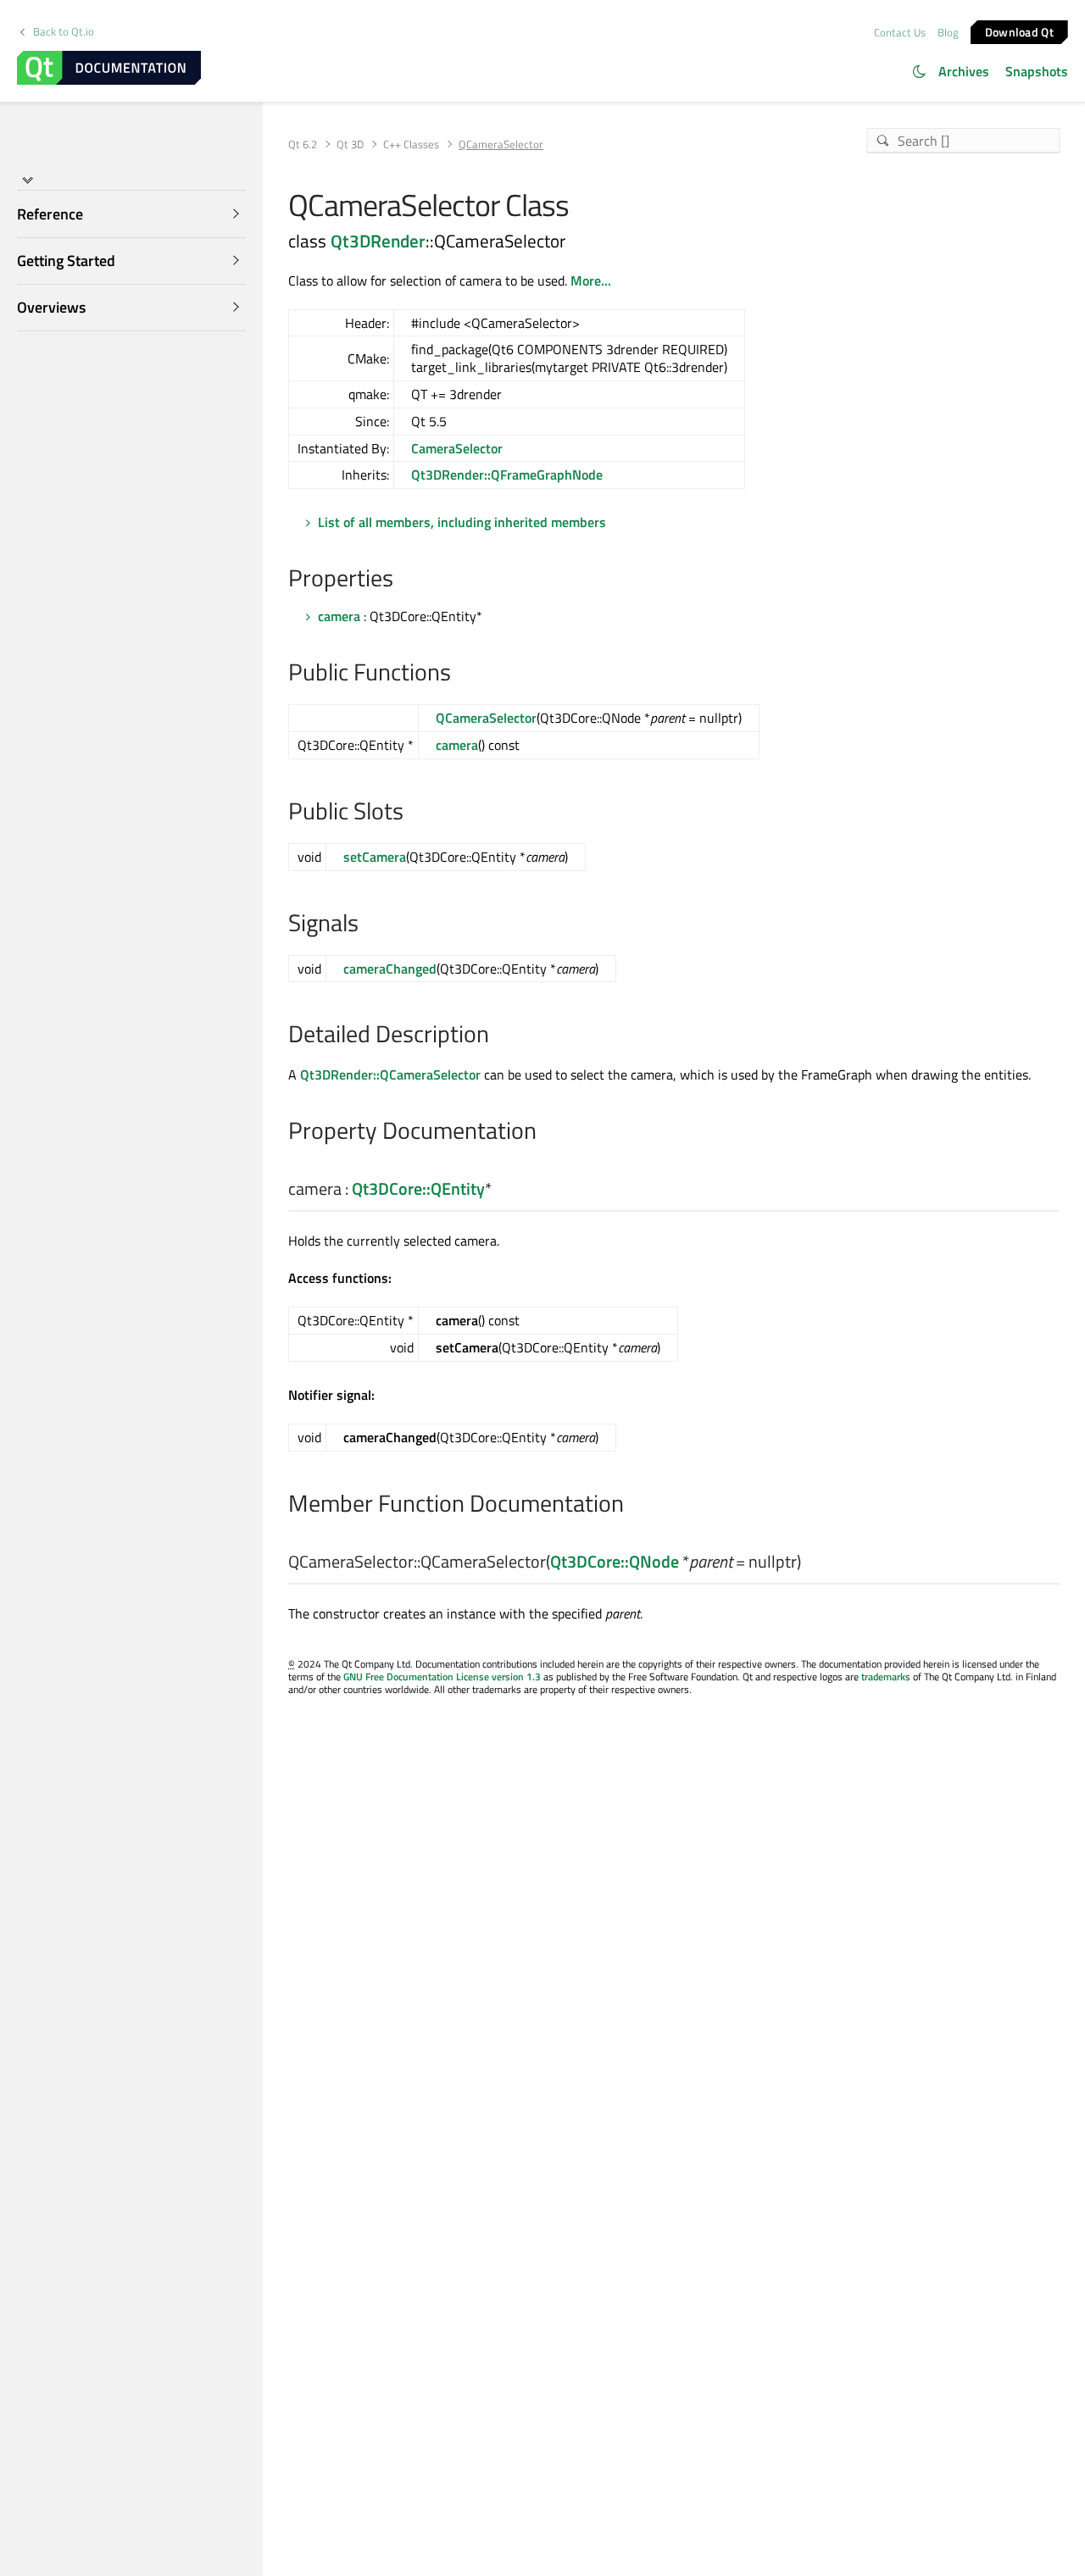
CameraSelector (457, 448)
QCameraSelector (486, 718)
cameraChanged (390, 969)
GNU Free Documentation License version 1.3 (442, 1677)
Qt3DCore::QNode (615, 1561)
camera (339, 616)
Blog (948, 32)
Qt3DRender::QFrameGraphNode (507, 475)
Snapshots (1037, 71)
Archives (964, 71)
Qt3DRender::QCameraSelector (390, 1074)
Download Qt (1019, 31)
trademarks (886, 1677)
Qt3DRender (378, 241)
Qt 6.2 (303, 144)
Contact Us (900, 32)
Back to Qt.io (64, 32)
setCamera (375, 857)
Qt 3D (350, 144)
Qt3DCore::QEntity (418, 1188)
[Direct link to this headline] (402, 580)
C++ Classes (411, 144)
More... (591, 280)
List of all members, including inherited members (462, 522)
